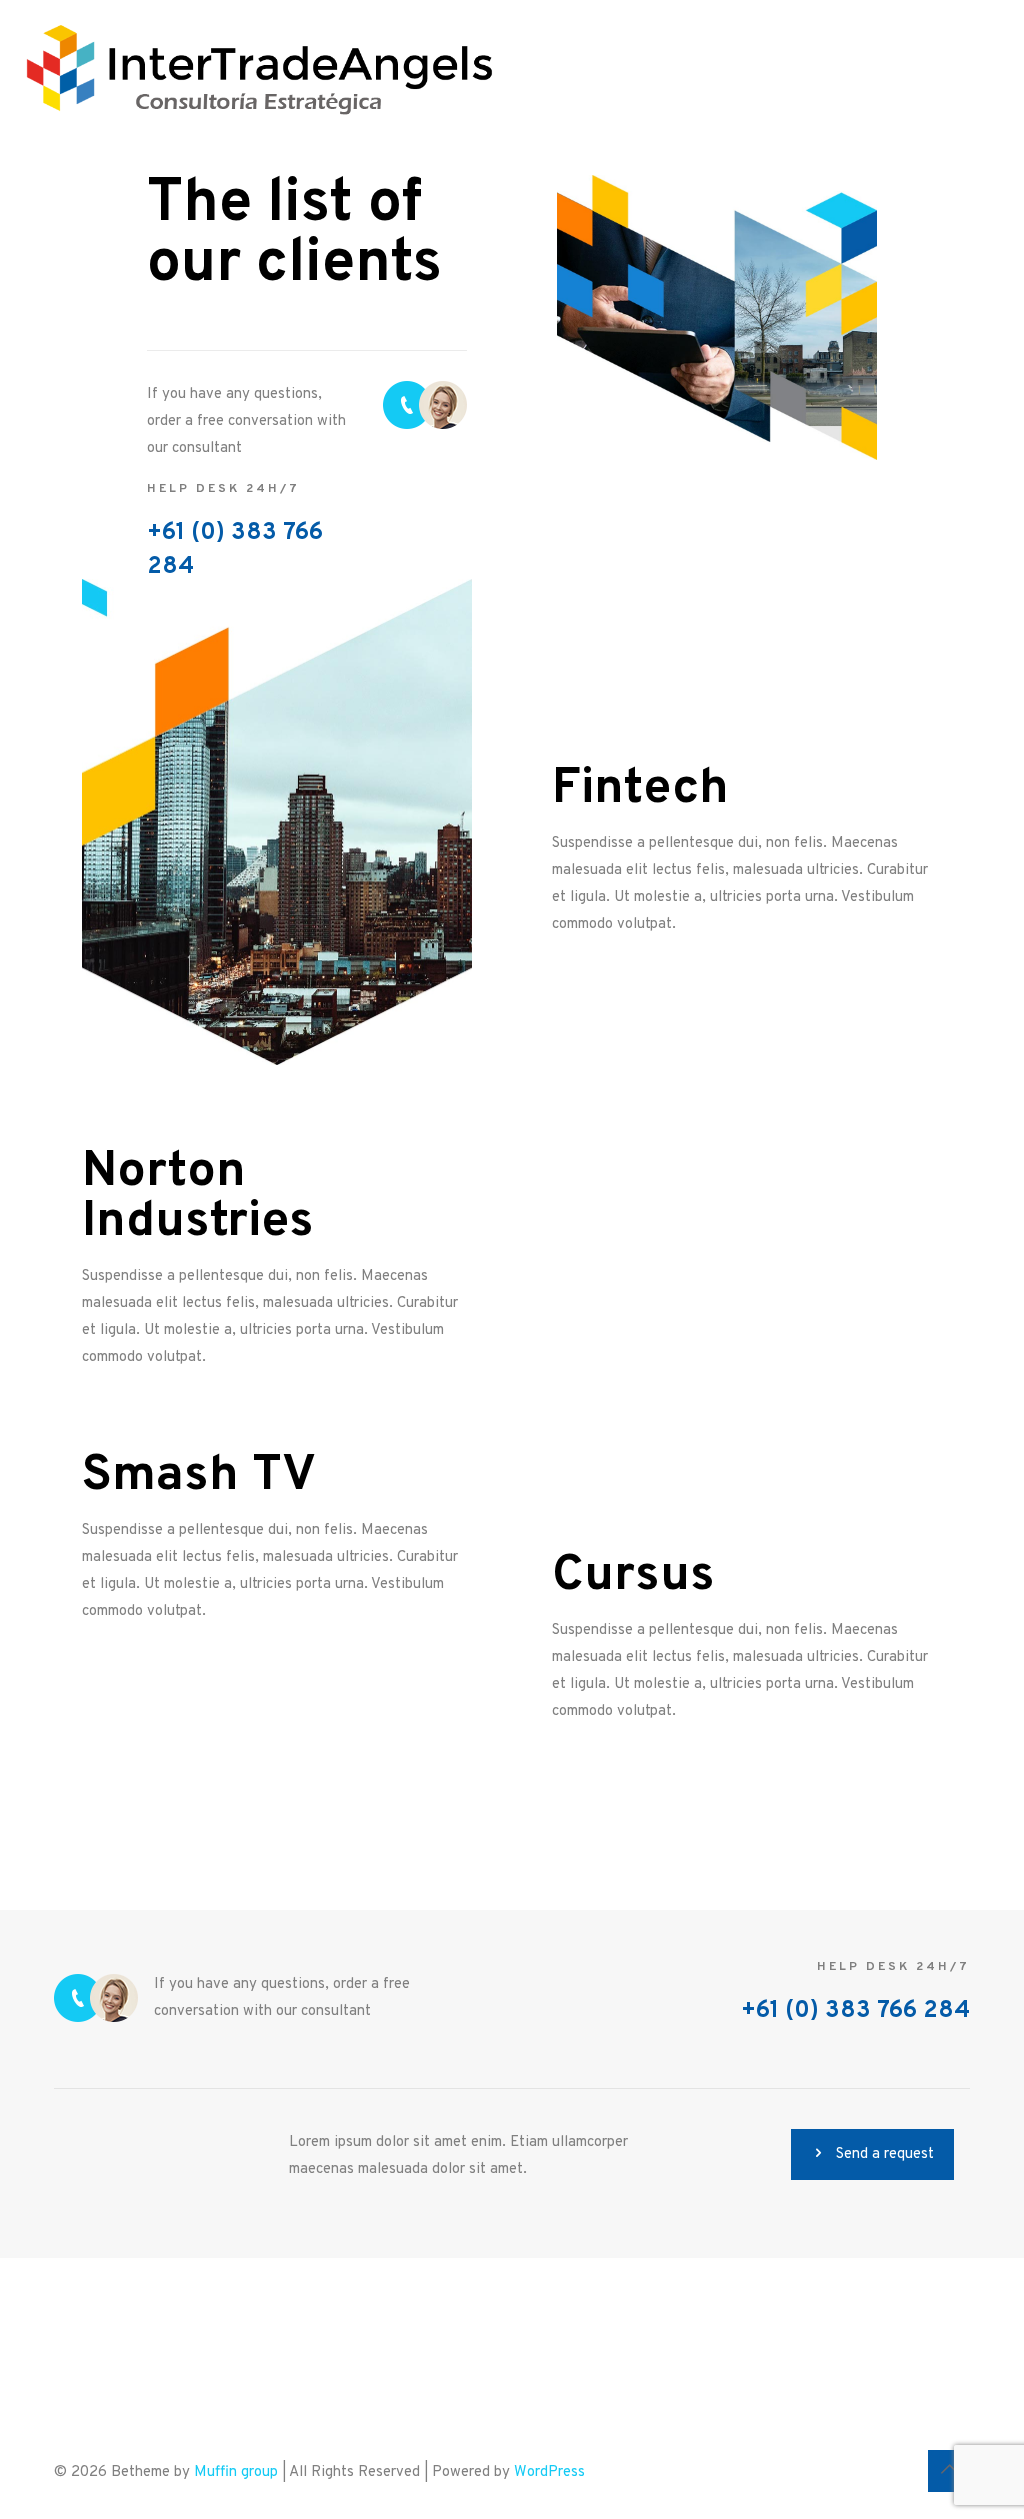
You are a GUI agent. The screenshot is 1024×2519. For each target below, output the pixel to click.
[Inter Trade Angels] (260, 70)
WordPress (549, 2472)
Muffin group (236, 2472)
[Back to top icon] (949, 2471)
